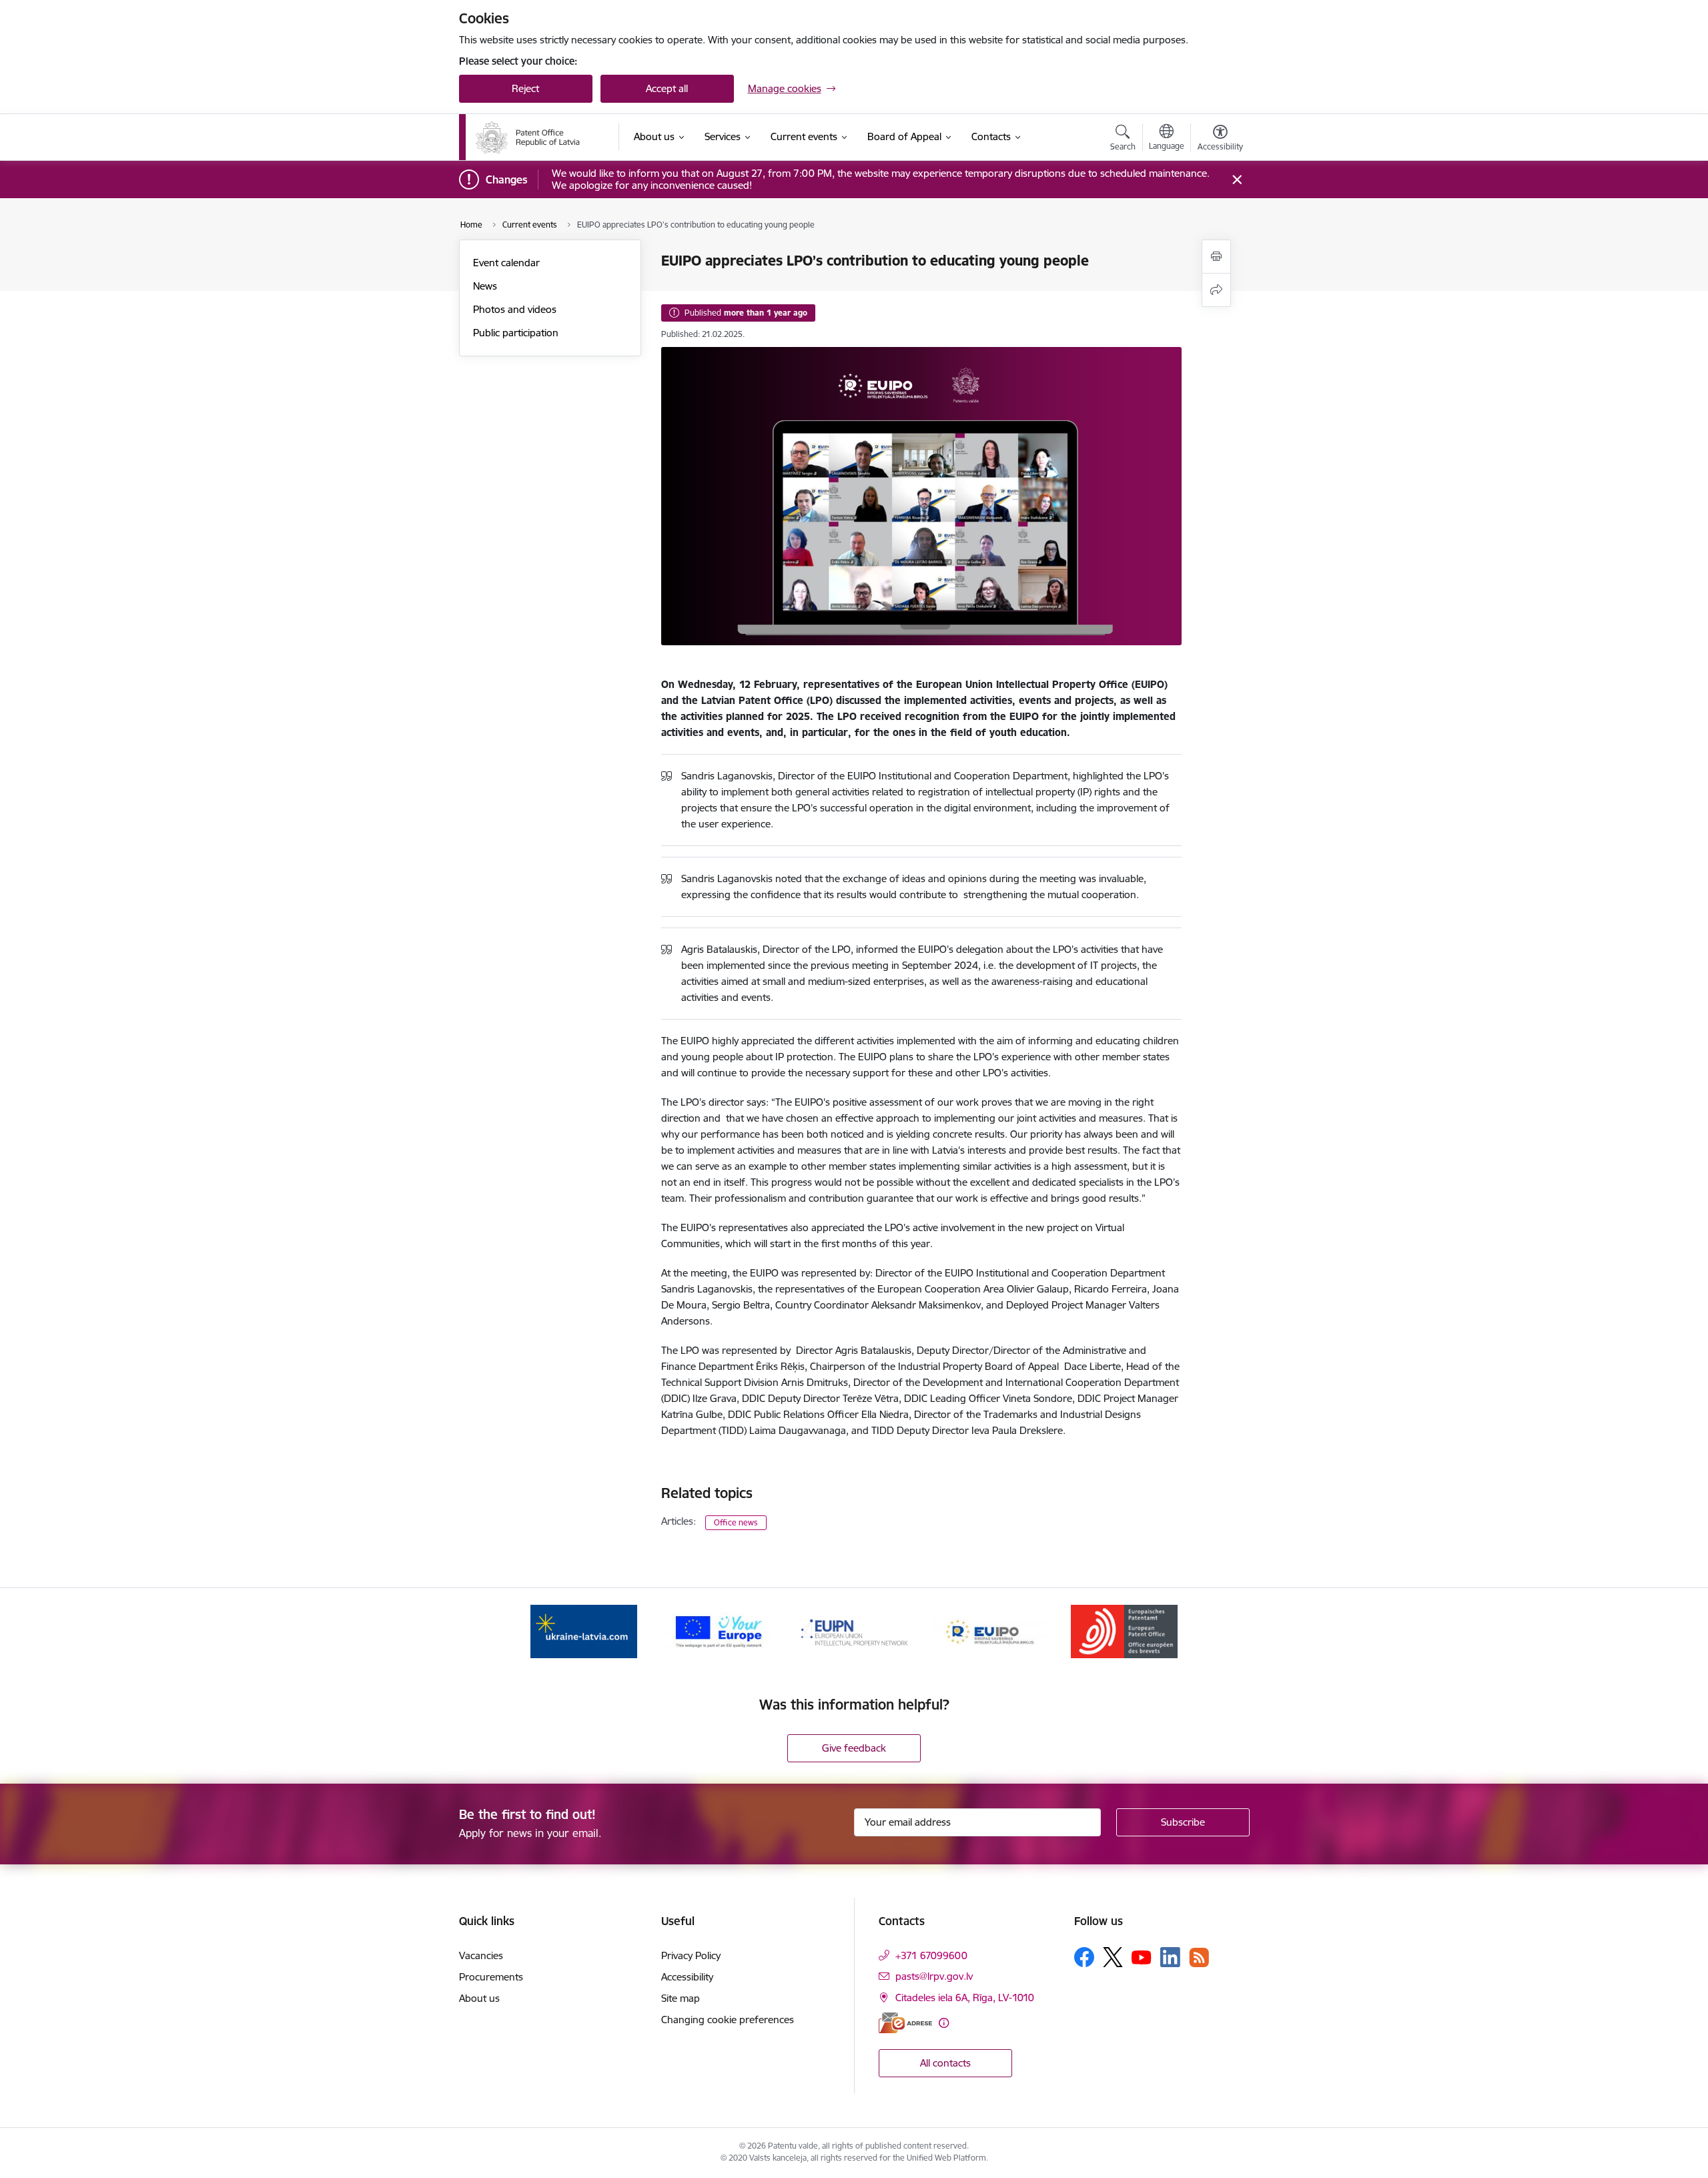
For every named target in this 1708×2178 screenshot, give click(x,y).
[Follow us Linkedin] (1170, 1957)
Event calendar (506, 263)
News (485, 286)
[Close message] (1237, 180)
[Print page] (1216, 257)
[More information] (944, 2023)
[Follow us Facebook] (1084, 1957)
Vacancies (481, 1955)
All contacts (945, 2063)
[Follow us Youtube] (1142, 1956)
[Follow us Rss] (1199, 1957)
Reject (525, 88)
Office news (736, 1522)
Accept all (667, 88)
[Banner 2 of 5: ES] (719, 1630)
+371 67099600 (931, 1955)
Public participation (516, 333)
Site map (681, 1998)
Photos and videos (515, 309)
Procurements (491, 1977)
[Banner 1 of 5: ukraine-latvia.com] (584, 1630)
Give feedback (854, 1748)
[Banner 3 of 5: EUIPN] (854, 1630)
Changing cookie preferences (728, 2020)
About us (479, 1998)
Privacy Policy (691, 1955)
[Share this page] (1216, 290)
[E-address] (905, 2023)
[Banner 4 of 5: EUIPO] (989, 1630)
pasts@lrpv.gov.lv (934, 1976)
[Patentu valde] (528, 137)
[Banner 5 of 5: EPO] (1124, 1630)
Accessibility (687, 1977)
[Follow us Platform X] (1113, 1957)
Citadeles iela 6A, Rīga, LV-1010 (965, 1998)
